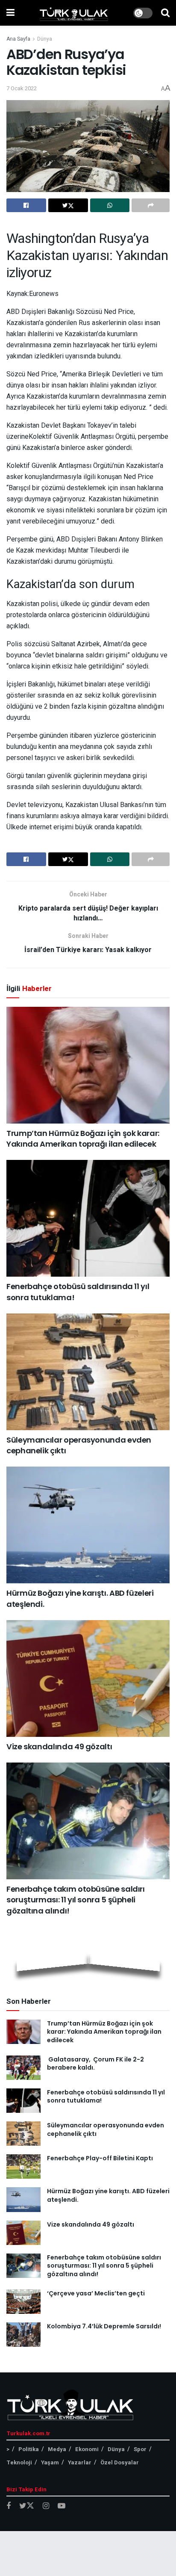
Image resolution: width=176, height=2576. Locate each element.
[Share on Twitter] (68, 205)
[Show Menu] (10, 13)
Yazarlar (80, 2462)
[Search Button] (165, 13)
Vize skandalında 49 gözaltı (59, 1746)
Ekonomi (87, 2449)
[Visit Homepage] (74, 13)
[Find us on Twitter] (27, 2506)
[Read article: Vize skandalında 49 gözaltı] (88, 1678)
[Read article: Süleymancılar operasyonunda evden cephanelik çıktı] (88, 1372)
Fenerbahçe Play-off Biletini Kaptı (100, 2158)
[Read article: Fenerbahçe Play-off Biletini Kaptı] (23, 2166)
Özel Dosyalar (120, 2462)
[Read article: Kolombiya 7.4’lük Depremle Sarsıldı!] (23, 2335)
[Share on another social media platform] (151, 205)
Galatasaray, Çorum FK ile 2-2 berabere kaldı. (95, 2064)
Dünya (45, 39)
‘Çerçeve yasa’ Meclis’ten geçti (96, 2293)
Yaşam (50, 2462)
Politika (29, 2449)
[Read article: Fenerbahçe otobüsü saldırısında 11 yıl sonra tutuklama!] (88, 1218)
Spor (140, 2449)
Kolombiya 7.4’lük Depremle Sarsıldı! (104, 2326)
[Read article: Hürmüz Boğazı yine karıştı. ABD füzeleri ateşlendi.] (88, 1525)
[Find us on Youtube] (62, 2506)
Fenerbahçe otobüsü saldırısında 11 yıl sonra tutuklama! (106, 2097)
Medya (57, 2449)
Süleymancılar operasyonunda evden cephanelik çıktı (106, 2129)
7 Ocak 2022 (22, 88)
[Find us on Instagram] (46, 2506)
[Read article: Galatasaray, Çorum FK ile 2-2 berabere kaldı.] (23, 2068)
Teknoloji (19, 2462)
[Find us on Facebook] (9, 2506)
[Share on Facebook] (26, 205)
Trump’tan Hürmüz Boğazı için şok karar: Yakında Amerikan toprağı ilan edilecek (83, 1139)
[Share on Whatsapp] (110, 205)
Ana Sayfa (18, 39)
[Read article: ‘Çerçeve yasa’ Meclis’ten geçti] (23, 2302)
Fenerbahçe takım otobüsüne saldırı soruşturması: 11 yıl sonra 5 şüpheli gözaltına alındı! (76, 1900)
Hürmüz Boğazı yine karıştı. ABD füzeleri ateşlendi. (108, 2195)
